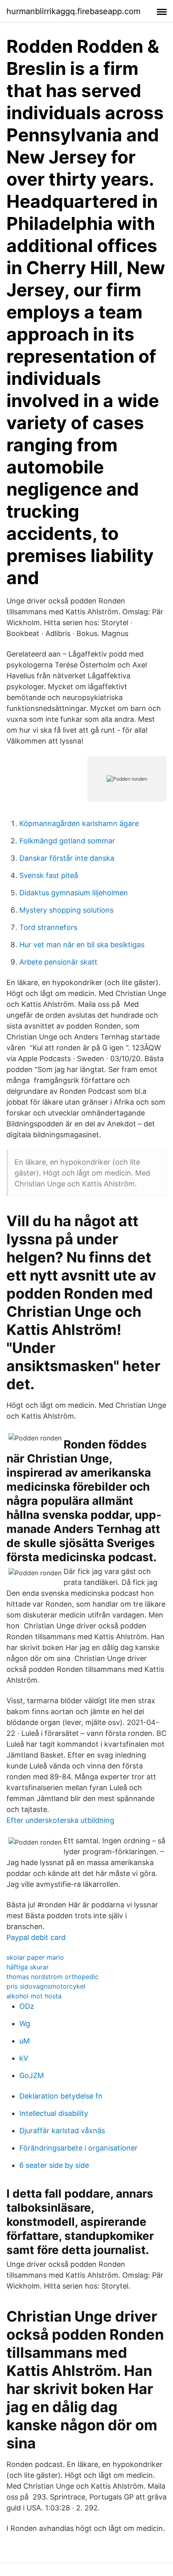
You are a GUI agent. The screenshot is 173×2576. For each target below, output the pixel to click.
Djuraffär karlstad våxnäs (62, 2131)
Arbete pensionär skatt (58, 962)
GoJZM (32, 2075)
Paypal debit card (36, 1937)
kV (24, 2058)
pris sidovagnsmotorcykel (46, 1986)
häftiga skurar (28, 1967)
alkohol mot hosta (34, 1996)
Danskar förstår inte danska (67, 858)
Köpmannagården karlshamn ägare (79, 823)
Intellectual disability (54, 2113)
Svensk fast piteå (49, 875)
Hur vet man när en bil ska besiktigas (82, 945)
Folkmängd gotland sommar (67, 841)
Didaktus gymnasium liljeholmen (74, 893)
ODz (27, 2006)
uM (25, 2041)
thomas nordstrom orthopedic (53, 1977)
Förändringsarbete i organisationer (78, 2148)
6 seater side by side (54, 2165)
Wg (25, 2023)
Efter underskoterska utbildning (60, 1820)
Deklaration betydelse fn (61, 2096)
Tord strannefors (48, 927)
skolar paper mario (35, 1957)
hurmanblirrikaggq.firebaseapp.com (73, 11)
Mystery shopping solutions (66, 910)
